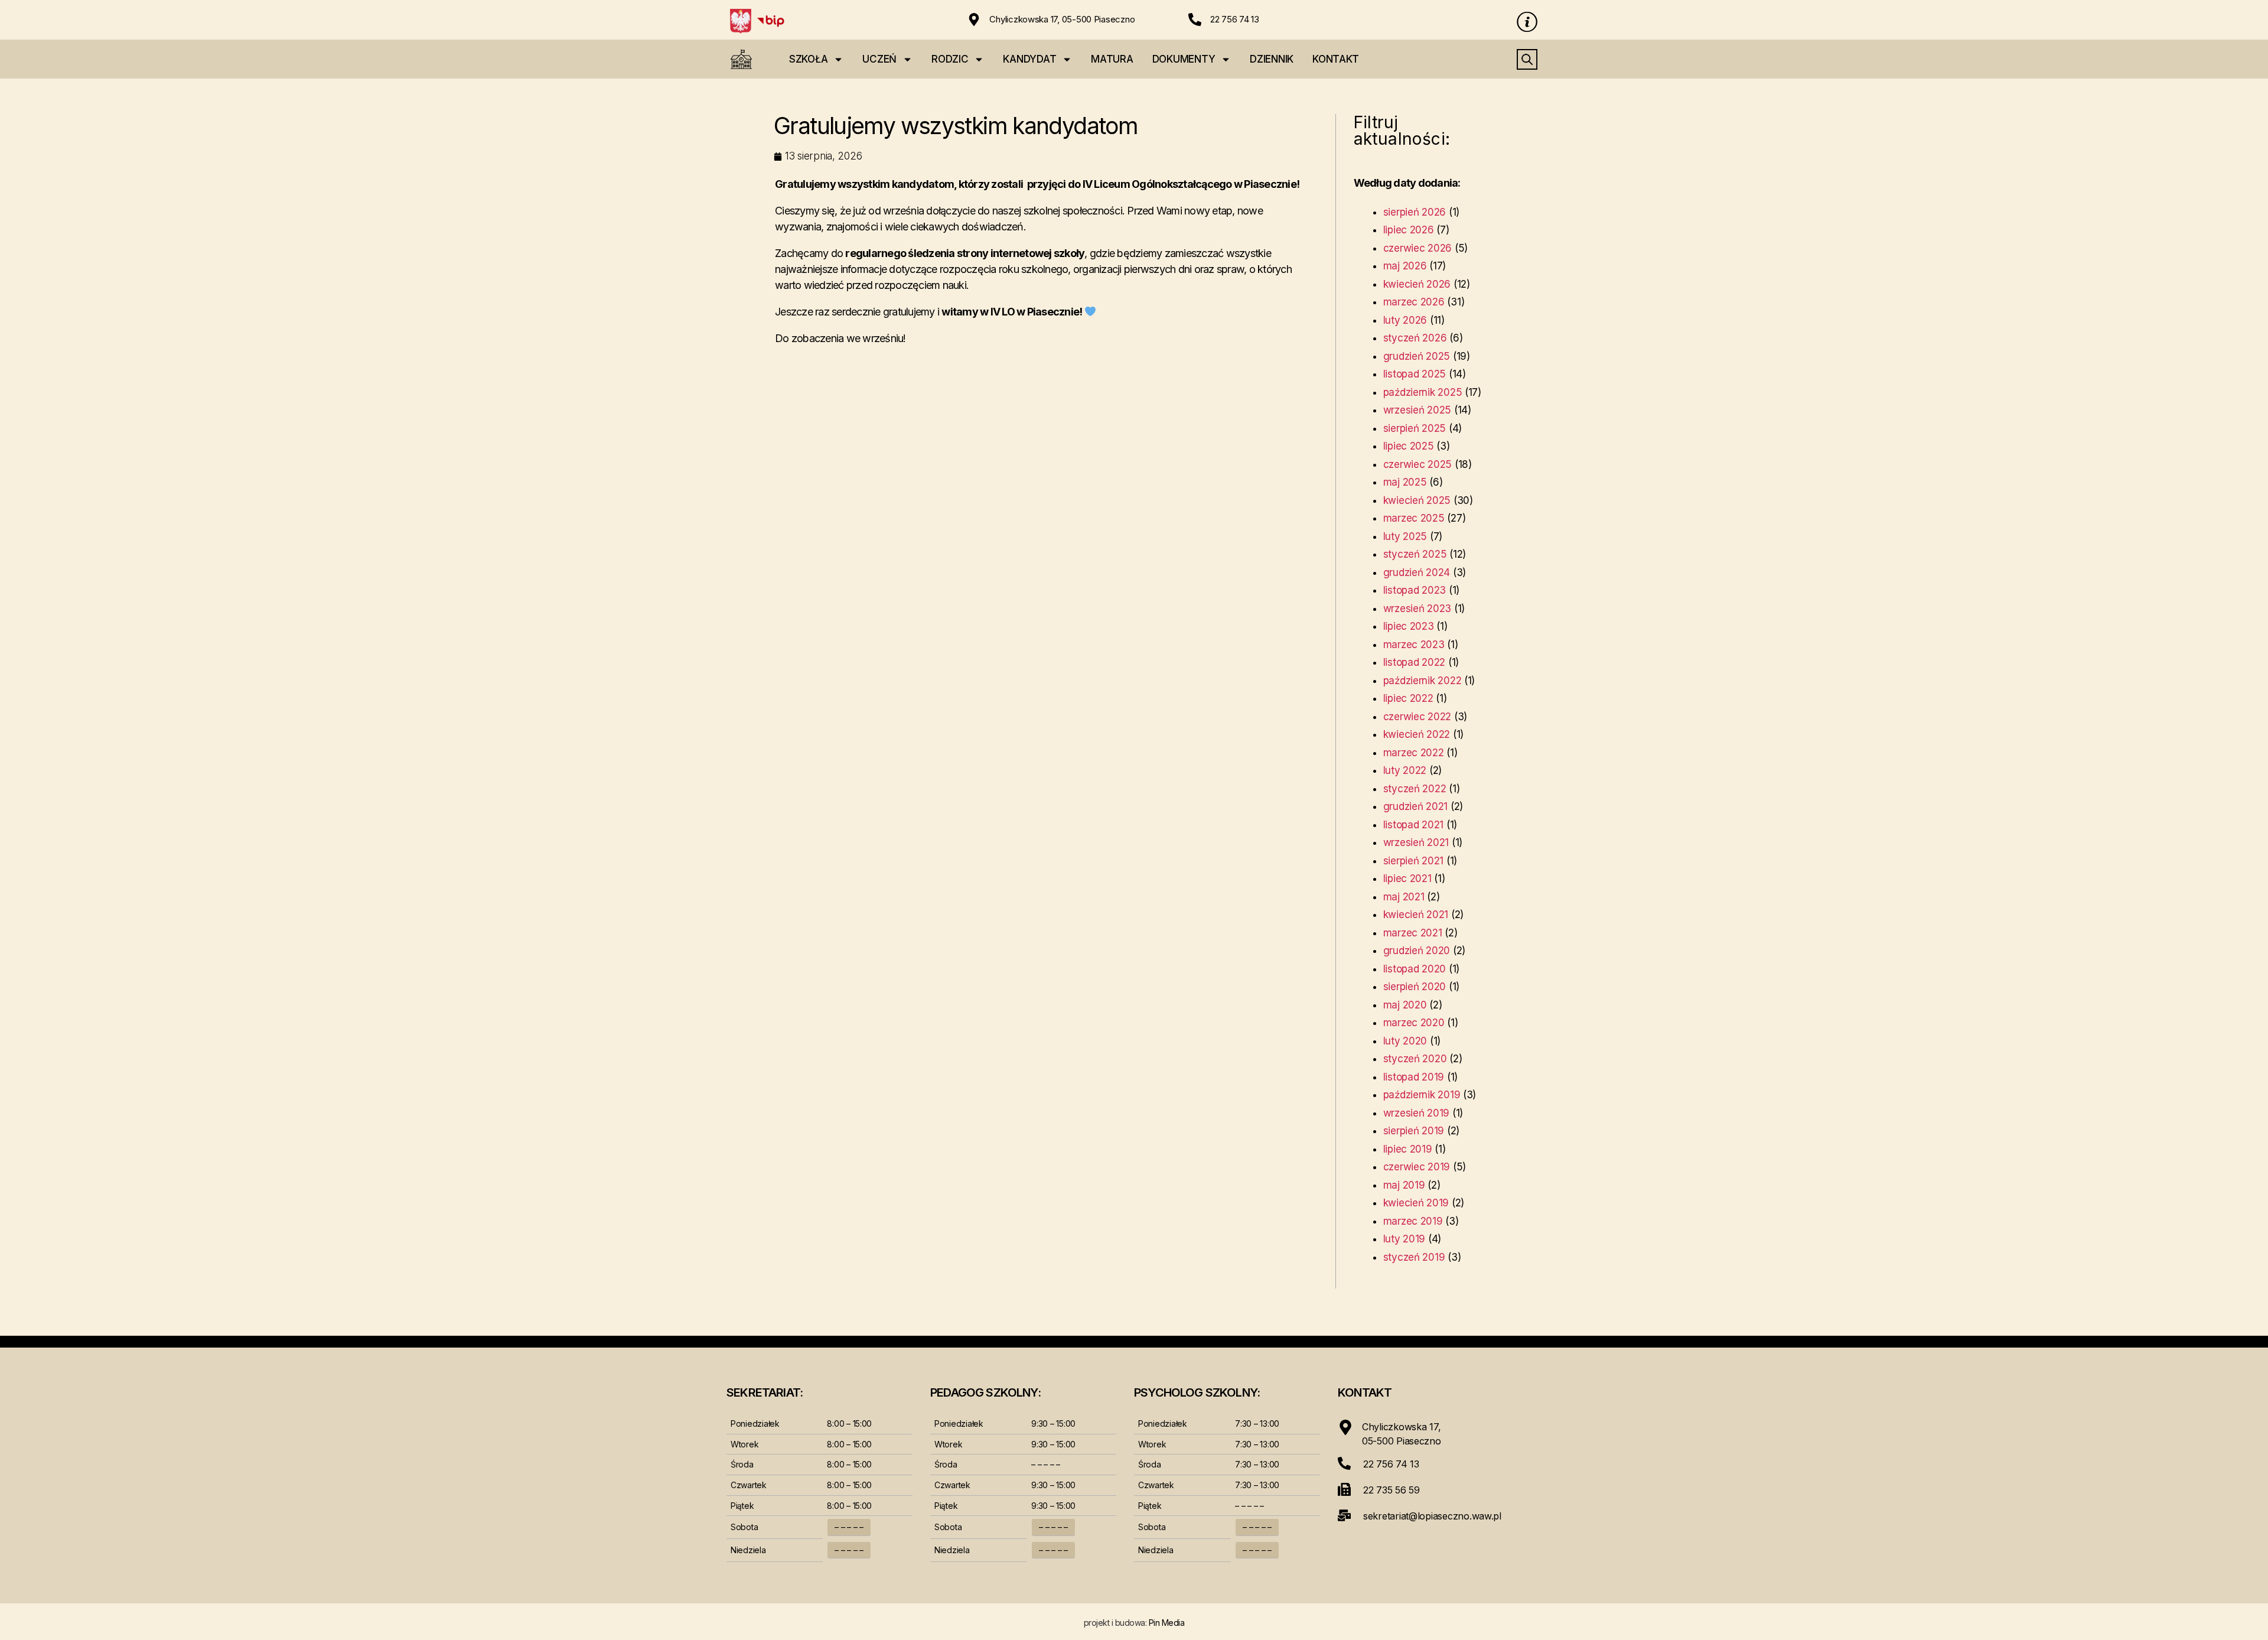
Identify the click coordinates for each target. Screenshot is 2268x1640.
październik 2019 (1422, 1095)
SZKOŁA (808, 59)
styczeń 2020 (1415, 1059)
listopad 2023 (1415, 590)
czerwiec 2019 (1417, 1167)
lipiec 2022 (1408, 698)
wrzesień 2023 (1417, 609)
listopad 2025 (1415, 374)
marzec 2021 (1413, 933)
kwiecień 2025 (1417, 500)
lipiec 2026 (1409, 230)
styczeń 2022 (1415, 789)
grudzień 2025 (1417, 356)
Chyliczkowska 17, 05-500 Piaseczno (1062, 19)
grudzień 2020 (1417, 951)
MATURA (1112, 59)
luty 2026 (1405, 320)
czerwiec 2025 (1418, 464)
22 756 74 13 (1235, 19)
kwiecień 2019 (1416, 1203)
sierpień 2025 (1415, 428)
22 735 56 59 (1392, 1490)
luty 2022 (1405, 770)
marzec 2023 (1414, 645)
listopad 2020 (1415, 969)
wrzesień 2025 (1417, 410)
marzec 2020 (1414, 1023)
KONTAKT (1336, 59)
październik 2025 (1423, 392)
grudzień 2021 (1416, 806)
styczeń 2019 (1414, 1257)
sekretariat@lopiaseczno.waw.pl (1432, 1516)
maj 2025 (1405, 482)
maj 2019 (1404, 1185)
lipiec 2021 (1407, 878)
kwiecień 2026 (1417, 284)
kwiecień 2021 (1416, 915)
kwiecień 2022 (1417, 734)
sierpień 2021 (1414, 861)
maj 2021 (1404, 897)
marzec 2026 (1414, 302)
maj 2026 (1405, 266)
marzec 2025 (1414, 518)
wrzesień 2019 (1417, 1113)
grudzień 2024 (1417, 572)
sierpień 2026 (1415, 212)
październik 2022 (1423, 681)
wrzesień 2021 (1416, 842)
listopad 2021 (1414, 825)
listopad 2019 (1414, 1077)
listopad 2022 (1415, 662)
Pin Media (1167, 1623)
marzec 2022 (1414, 753)
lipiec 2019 (1408, 1149)
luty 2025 (1405, 536)
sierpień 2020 (1415, 987)
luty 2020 (1405, 1041)
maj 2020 (1405, 1005)
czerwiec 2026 (1418, 248)
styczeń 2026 (1415, 338)
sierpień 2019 (1414, 1131)
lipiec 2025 (1409, 446)
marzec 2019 (1413, 1221)
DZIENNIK (1272, 59)
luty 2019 (1405, 1239)
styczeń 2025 (1415, 554)
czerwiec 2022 (1417, 717)
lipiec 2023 (1409, 626)
